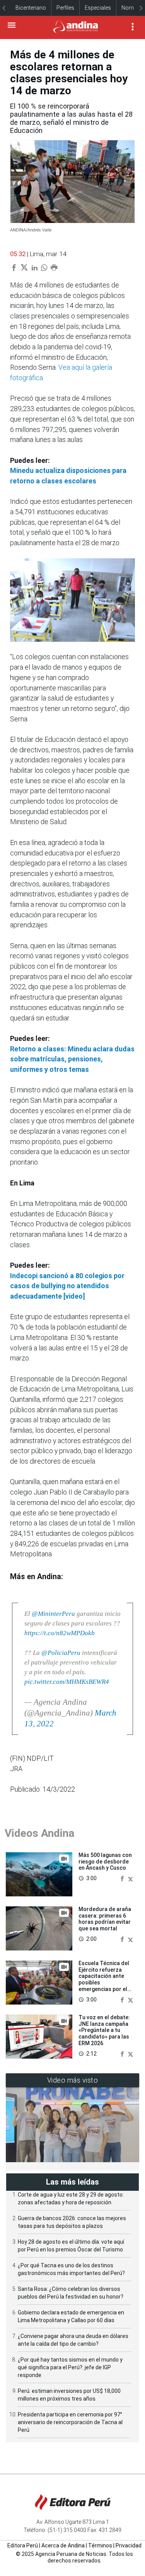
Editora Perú (23, 2545)
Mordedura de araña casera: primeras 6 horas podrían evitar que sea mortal (105, 1919)
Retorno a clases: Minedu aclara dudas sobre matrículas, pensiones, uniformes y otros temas (72, 1059)
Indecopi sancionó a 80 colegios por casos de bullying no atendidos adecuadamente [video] (67, 1286)
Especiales (98, 8)
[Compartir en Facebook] (123, 1878)
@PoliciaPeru (61, 1653)
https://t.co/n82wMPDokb (60, 1633)
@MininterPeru (53, 1614)
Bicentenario (31, 8)
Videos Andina (39, 1833)
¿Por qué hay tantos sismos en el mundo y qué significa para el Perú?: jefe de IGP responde (70, 2367)
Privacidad (129, 2545)
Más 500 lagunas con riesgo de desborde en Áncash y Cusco (105, 1862)
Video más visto (73, 2080)
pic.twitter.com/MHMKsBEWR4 (67, 1682)
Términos (100, 2545)
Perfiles (65, 8)
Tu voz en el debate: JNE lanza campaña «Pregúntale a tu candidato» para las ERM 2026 (104, 2030)
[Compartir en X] (130, 1878)
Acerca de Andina (63, 2545)
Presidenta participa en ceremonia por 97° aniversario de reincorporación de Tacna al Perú (70, 2422)
